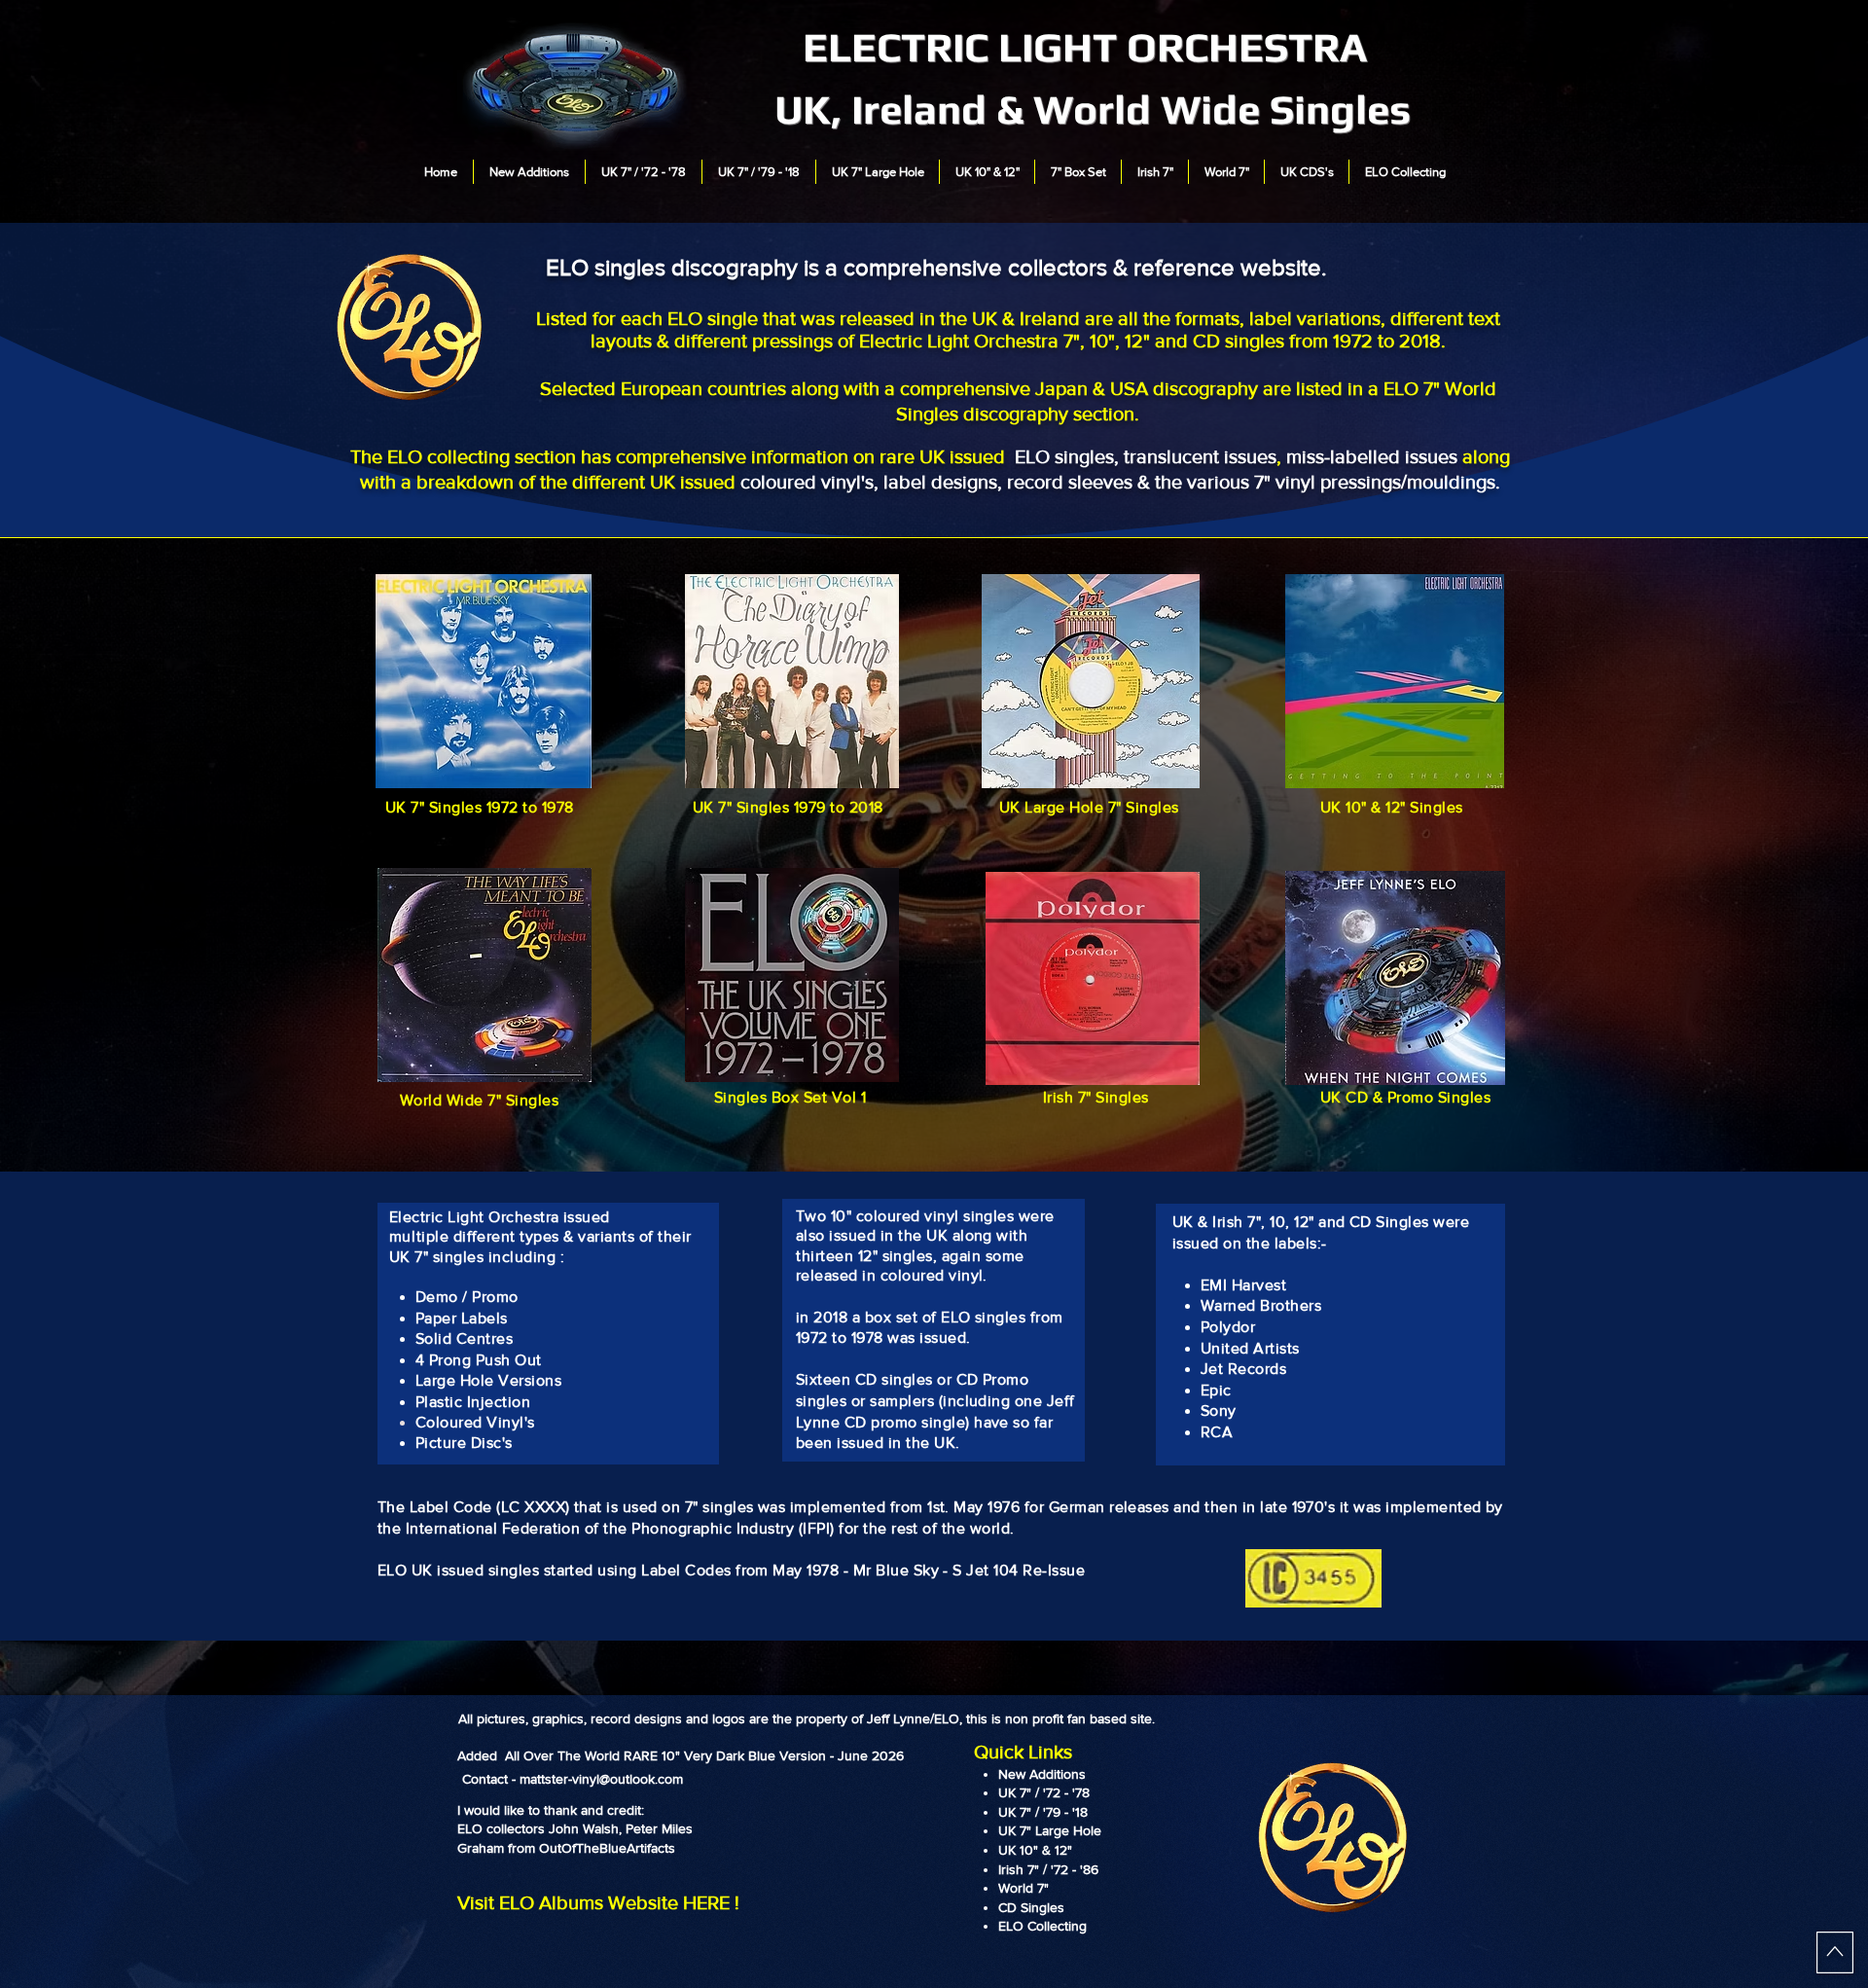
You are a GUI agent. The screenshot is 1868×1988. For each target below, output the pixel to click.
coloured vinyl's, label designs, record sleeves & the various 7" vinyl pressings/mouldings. (1120, 482)
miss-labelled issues (1372, 456)
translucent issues (1200, 456)
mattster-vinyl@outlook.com (601, 1779)
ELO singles (1064, 456)
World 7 (1021, 1888)
